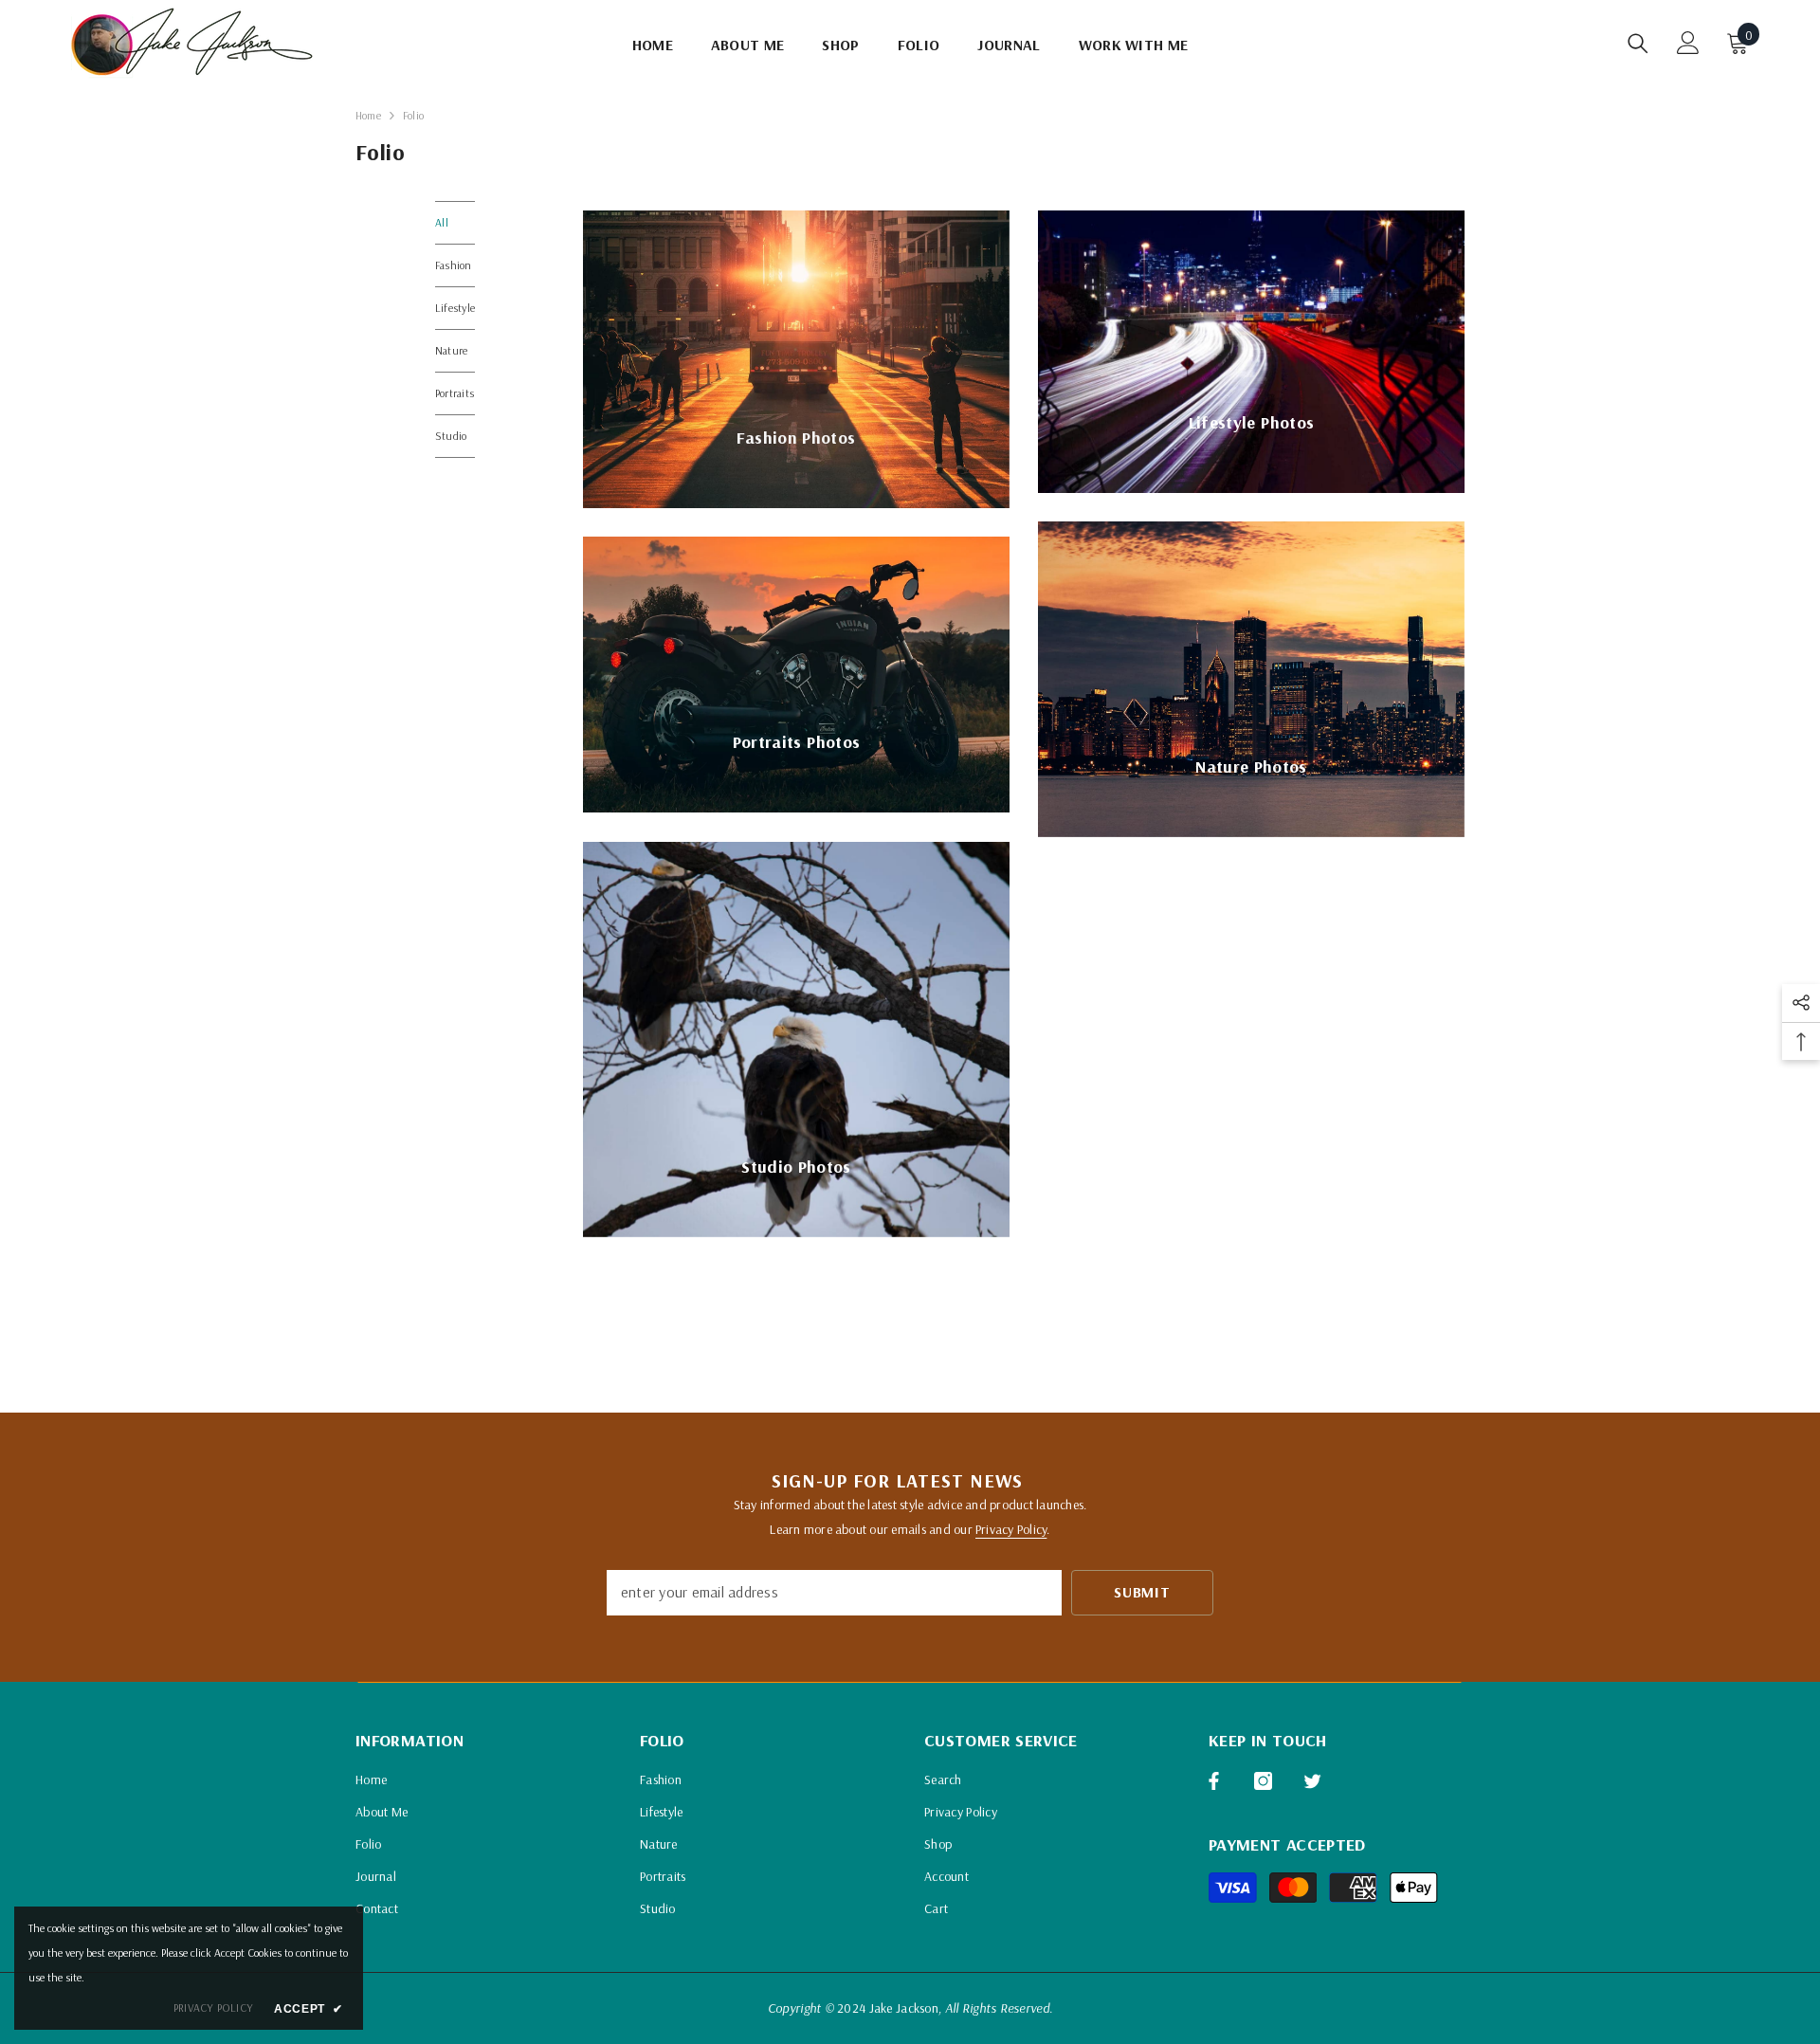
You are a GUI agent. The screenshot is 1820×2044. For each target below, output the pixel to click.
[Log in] (1688, 43)
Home (368, 115)
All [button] (442, 222)
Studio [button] (451, 436)
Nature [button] (451, 350)
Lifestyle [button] (455, 308)
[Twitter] (1312, 1781)
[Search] (1638, 43)
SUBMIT (1142, 1592)
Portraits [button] (455, 393)
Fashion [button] (454, 265)
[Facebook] (1214, 1781)
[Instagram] (1263, 1781)
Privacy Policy (1011, 1529)
